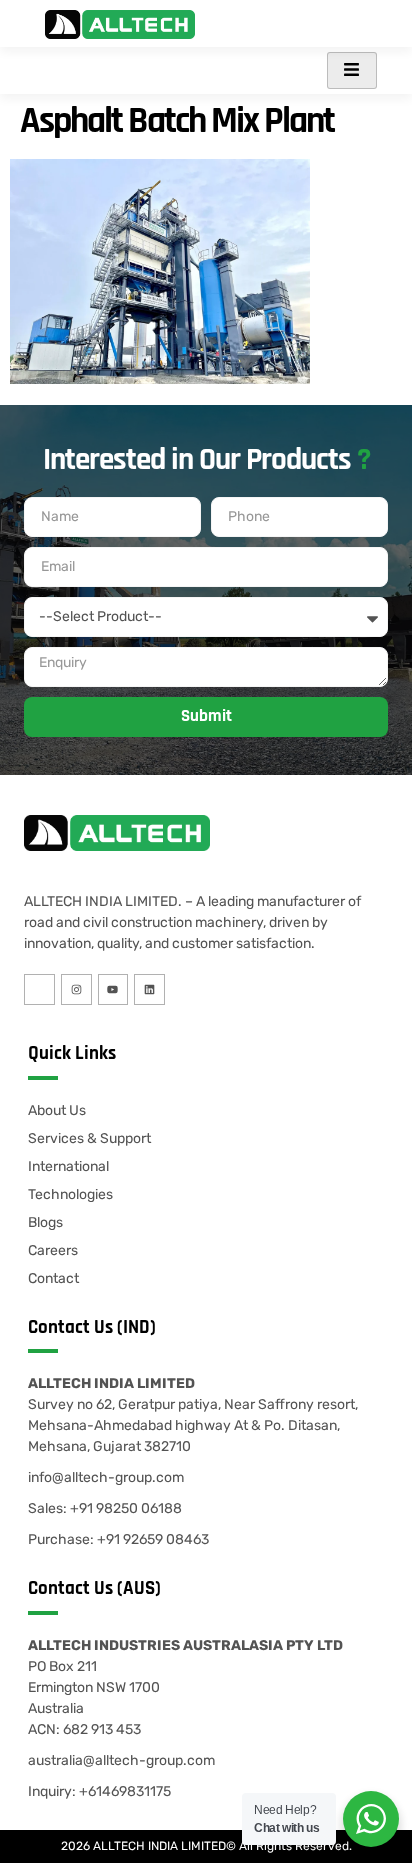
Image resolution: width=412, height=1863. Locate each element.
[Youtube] (113, 989)
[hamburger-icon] (352, 70)
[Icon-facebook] (39, 989)
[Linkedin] (149, 989)
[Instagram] (76, 989)
